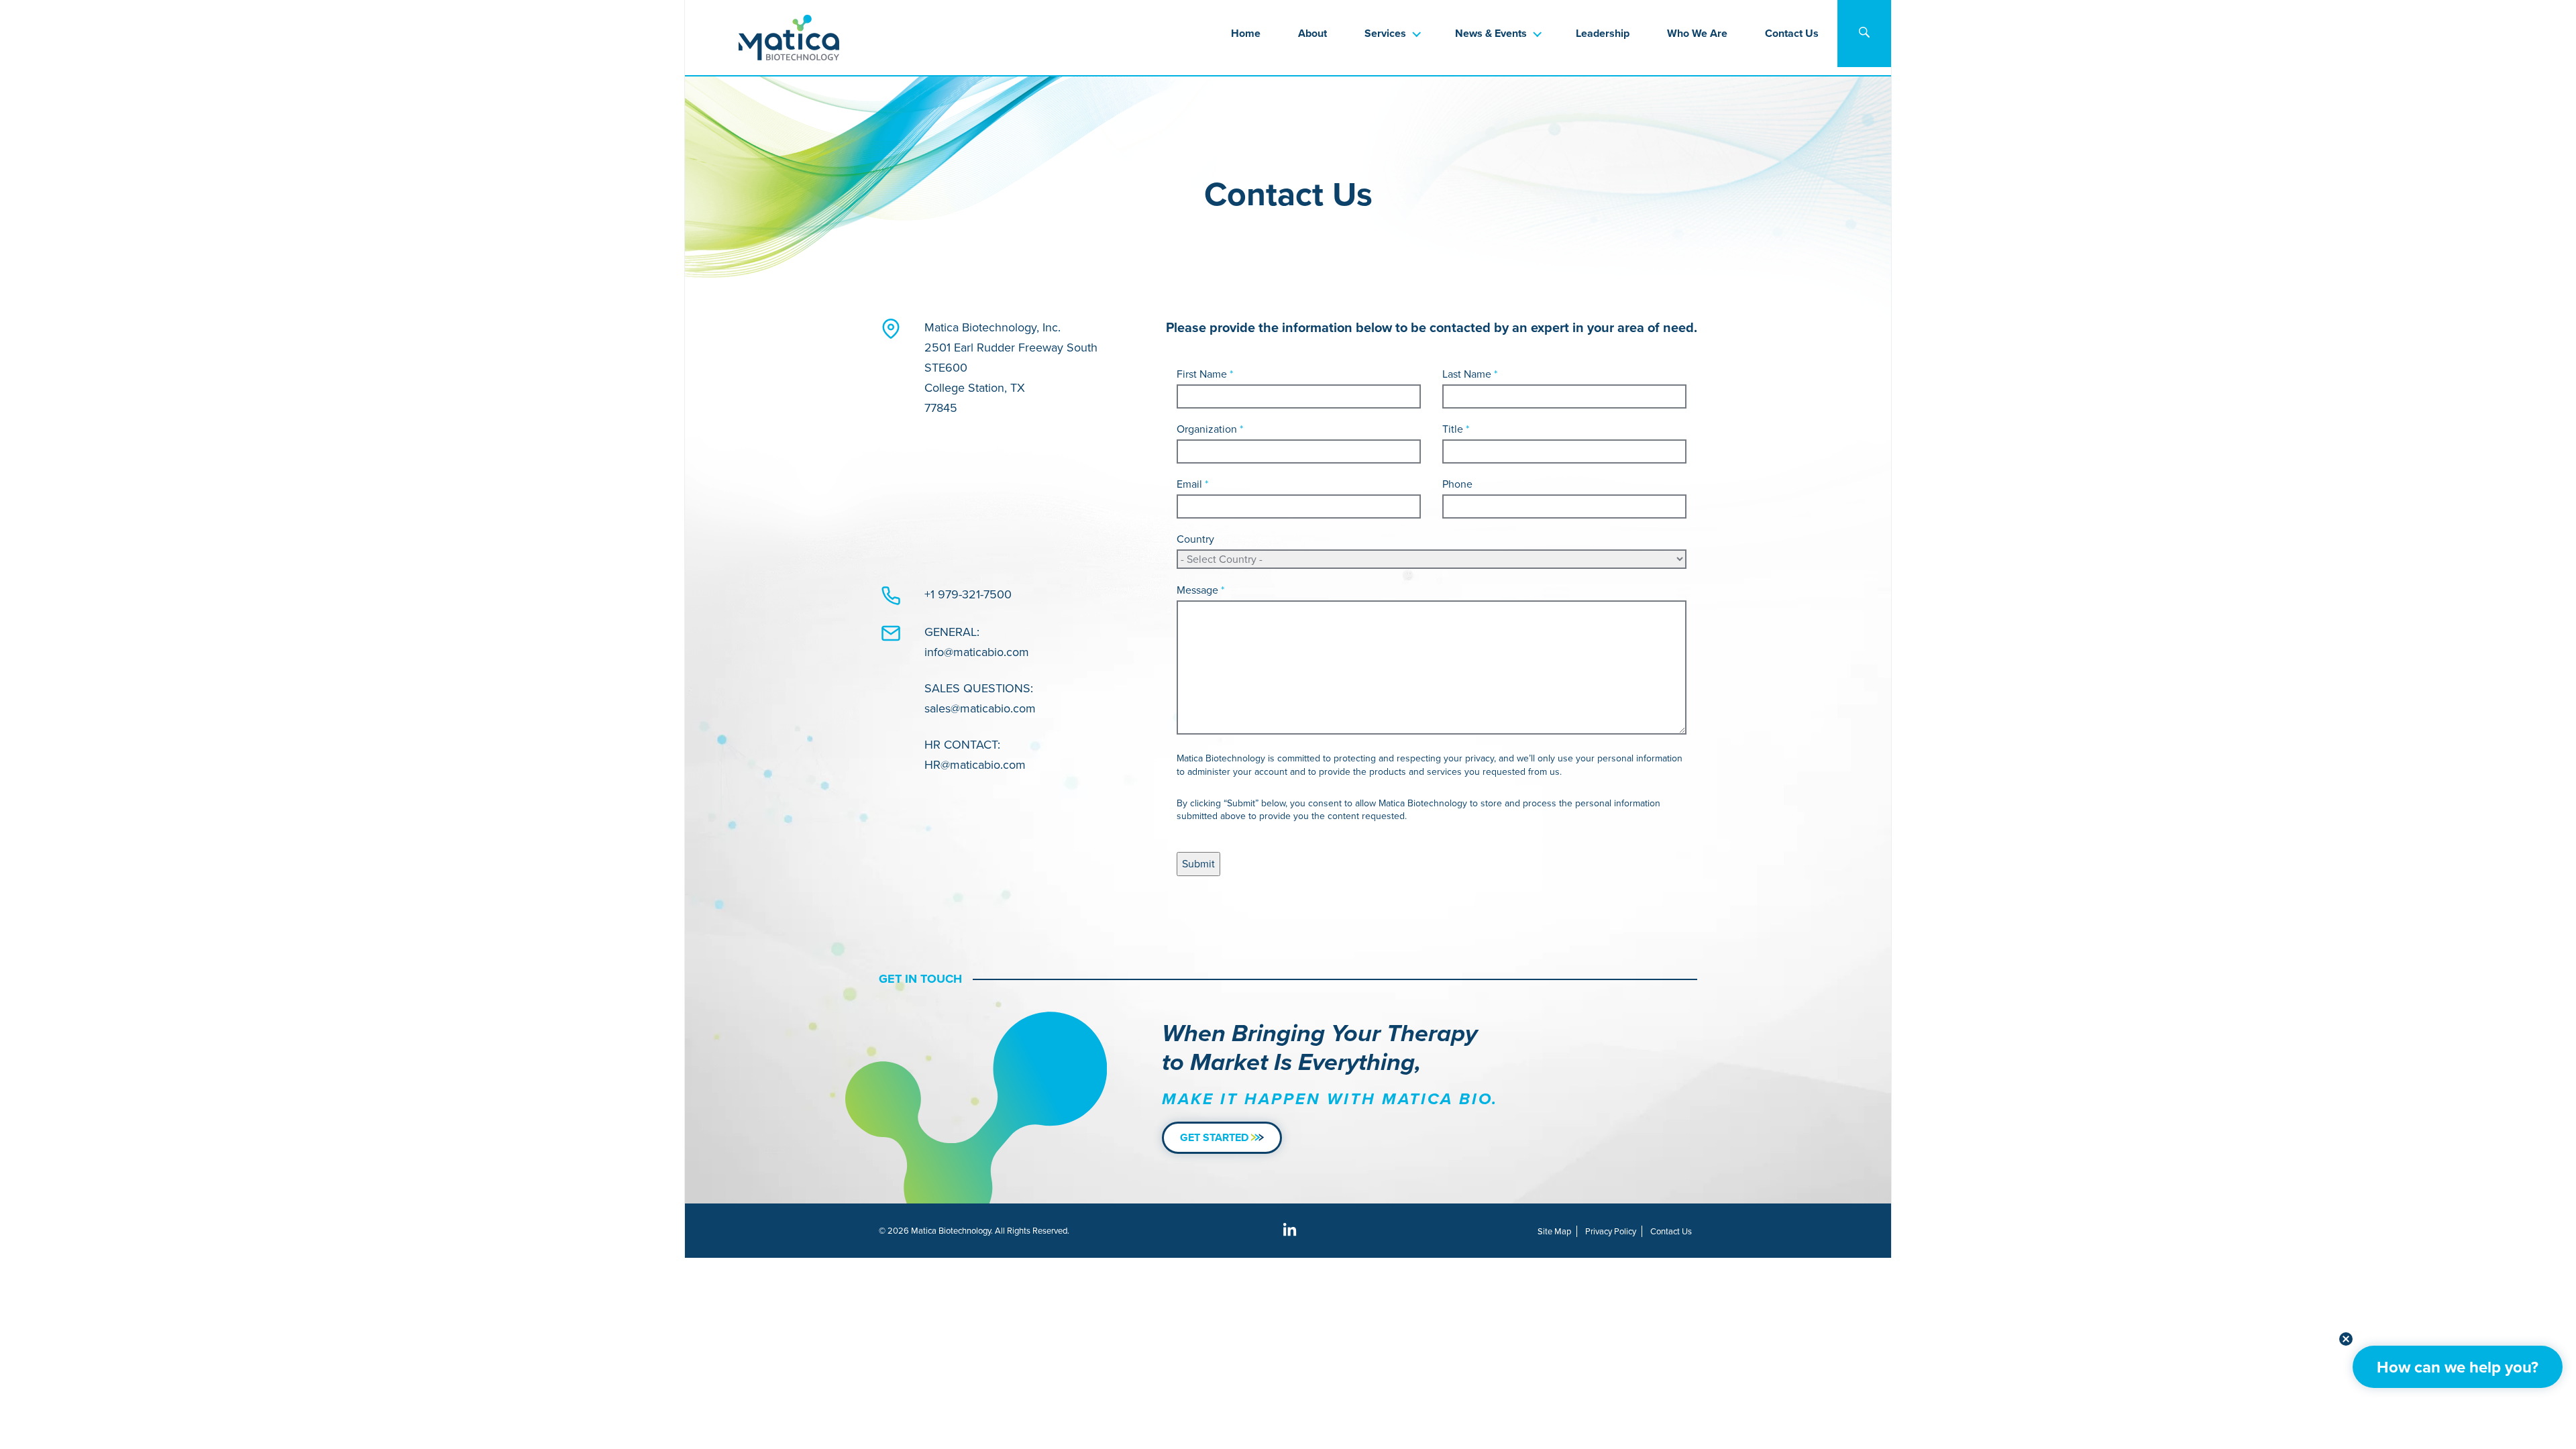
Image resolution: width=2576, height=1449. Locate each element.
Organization (1210, 429)
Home (1246, 33)
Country (1195, 539)
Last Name (1470, 374)
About (1312, 33)
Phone (1457, 484)
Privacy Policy (1611, 1231)
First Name (1205, 374)
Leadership (1603, 33)
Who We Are (1697, 33)
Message (1200, 590)
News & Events (1491, 33)
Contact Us (1792, 33)
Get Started (1216, 1137)
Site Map (1554, 1231)
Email (1192, 484)
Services (1385, 33)
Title (1456, 429)
